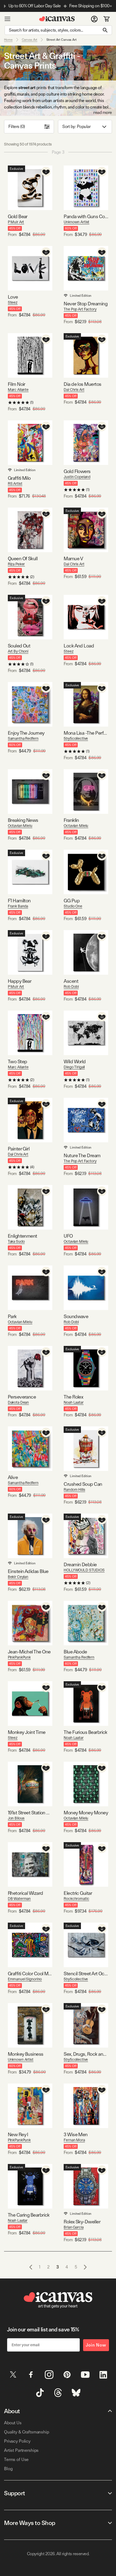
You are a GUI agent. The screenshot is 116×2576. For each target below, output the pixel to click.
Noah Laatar (74, 1402)
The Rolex (73, 1397)
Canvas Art (30, 40)
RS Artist (15, 484)
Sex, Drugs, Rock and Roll (86, 2054)
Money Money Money (86, 1813)
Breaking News (23, 820)
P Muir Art (16, 222)
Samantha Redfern (23, 738)
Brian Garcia (74, 2227)
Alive (13, 1477)
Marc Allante (18, 390)
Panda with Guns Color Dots (86, 216)
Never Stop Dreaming (86, 304)
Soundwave (76, 1316)
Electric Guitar (78, 1893)
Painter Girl (19, 1149)
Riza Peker (16, 564)
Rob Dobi (71, 987)
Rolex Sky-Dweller (82, 2222)
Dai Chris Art (74, 390)
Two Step (18, 1061)
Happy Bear (20, 981)
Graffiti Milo (19, 478)
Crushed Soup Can (83, 1484)
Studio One (73, 906)
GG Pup (72, 901)
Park (12, 1316)
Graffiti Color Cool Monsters (30, 1974)
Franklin (71, 820)
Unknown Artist (76, 222)
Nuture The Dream (82, 1155)
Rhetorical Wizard (25, 1893)
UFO (68, 1236)
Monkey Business (26, 2054)
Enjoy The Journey (26, 733)
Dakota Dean (18, 1402)
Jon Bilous (16, 1818)
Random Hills (74, 1490)
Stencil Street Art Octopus (86, 1974)
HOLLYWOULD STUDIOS (84, 1570)
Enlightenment (23, 1236)
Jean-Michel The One (29, 1652)
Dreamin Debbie (80, 1564)
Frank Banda (18, 906)
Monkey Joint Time (27, 1732)
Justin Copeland (77, 477)
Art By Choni (18, 651)
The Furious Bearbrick (86, 1732)
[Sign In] (94, 19)
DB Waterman (19, 1899)
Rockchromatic (76, 1899)
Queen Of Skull (23, 558)
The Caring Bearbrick (29, 2215)
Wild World (75, 1061)
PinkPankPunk (19, 1657)
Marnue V (73, 558)
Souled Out (19, 646)
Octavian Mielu (20, 826)
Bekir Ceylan (18, 1577)
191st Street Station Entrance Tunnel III (30, 1813)
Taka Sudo (16, 1241)
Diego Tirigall (74, 1067)
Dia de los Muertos (82, 384)
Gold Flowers (77, 471)
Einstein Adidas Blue (28, 1571)
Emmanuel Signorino (25, 1979)
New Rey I (18, 2134)
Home (8, 40)
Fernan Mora (74, 2140)
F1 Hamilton (19, 901)
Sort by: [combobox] (76, 126)
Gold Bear (18, 216)
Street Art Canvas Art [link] (61, 40)
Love (13, 297)
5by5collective (76, 738)
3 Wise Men (76, 2134)
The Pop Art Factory (80, 309)
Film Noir (17, 384)
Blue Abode (75, 1652)
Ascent (71, 981)
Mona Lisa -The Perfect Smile (86, 733)
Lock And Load (79, 646)
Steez (13, 302)
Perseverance (22, 1397)
